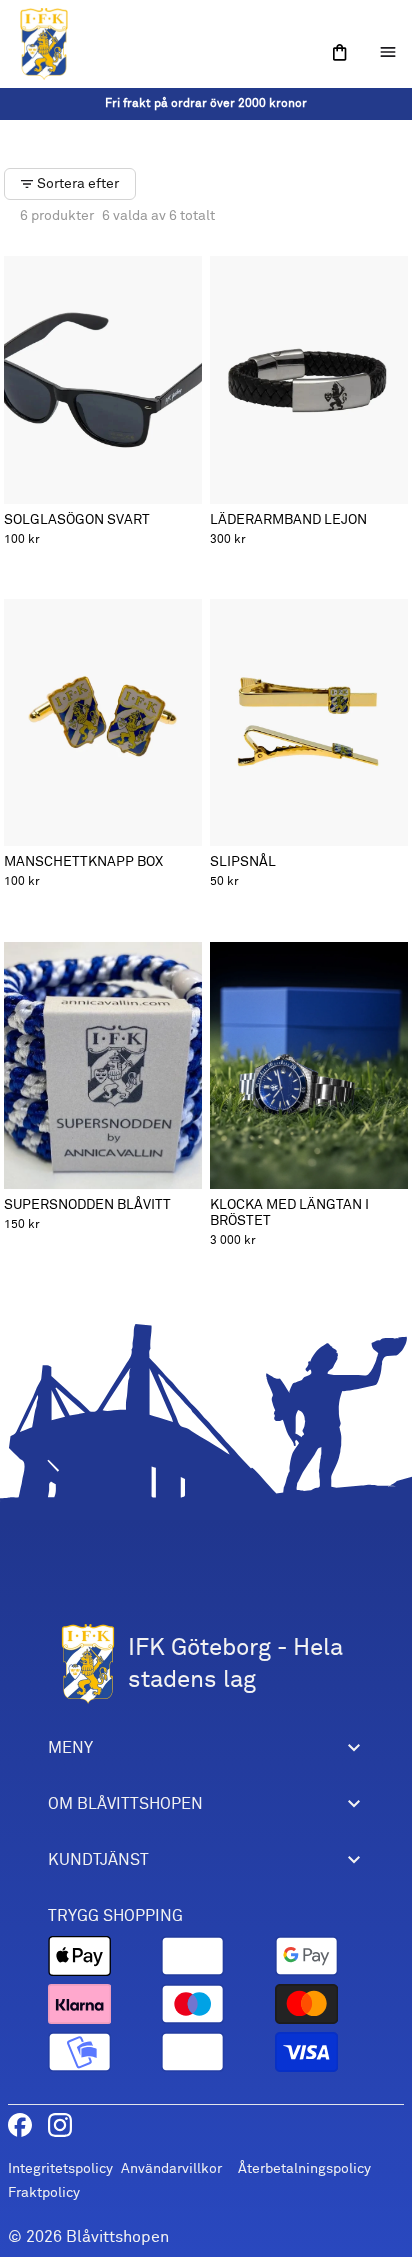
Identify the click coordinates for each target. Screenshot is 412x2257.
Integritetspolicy (60, 2168)
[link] (206, 104)
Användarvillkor (171, 2168)
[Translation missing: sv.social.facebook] (20, 2125)
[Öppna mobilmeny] (388, 52)
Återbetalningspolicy (304, 2168)
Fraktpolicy (44, 2192)
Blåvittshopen (117, 2237)
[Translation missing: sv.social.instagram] (60, 2125)
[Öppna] (340, 52)
